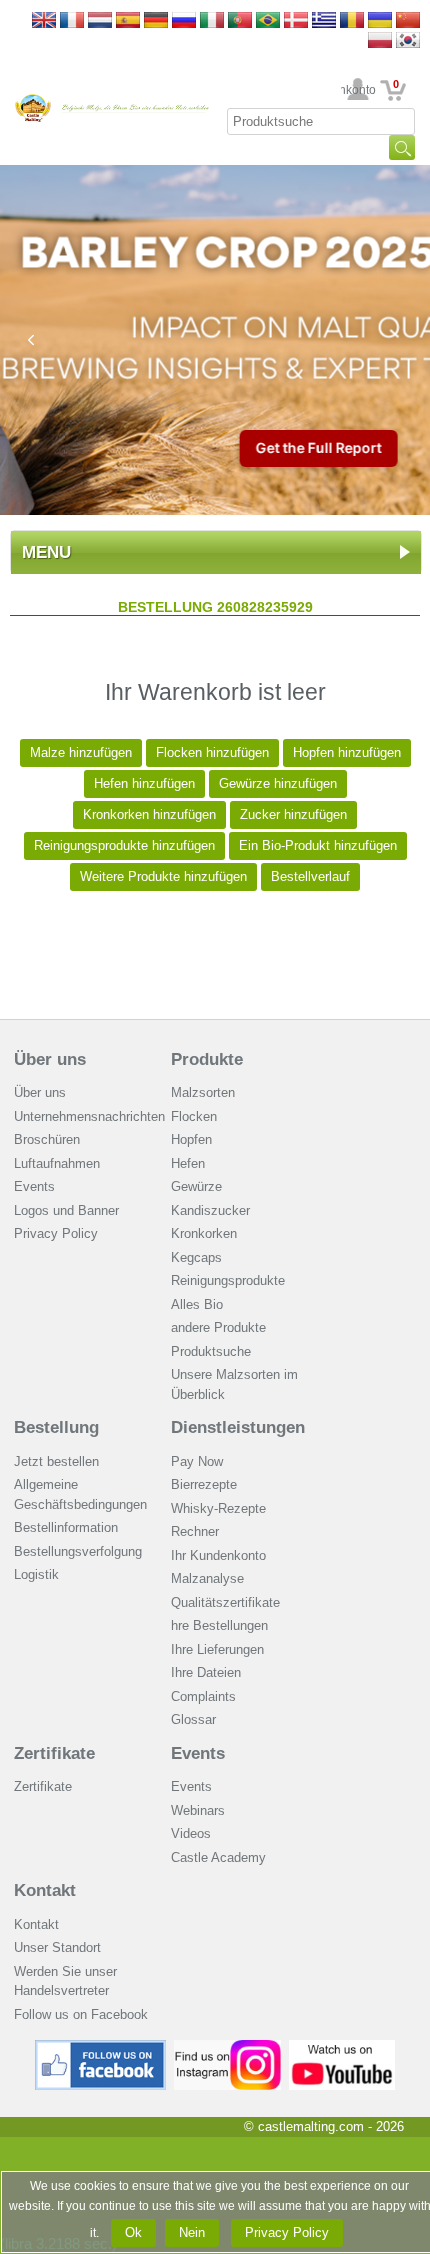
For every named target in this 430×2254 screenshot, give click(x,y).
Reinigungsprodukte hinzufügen (124, 845)
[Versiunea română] (352, 21)
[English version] (44, 21)
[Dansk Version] (296, 21)
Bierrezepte (204, 1484)
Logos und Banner (66, 1210)
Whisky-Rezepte (218, 1508)
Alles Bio (197, 1304)
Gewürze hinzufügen (278, 783)
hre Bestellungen (219, 1625)
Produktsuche (211, 1351)
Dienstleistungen (238, 1427)
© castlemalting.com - (324, 2126)
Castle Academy (218, 1857)
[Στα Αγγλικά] (324, 21)
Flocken (194, 1116)
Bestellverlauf (310, 876)
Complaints (203, 1696)
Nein (192, 2232)
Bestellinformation (66, 1527)
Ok (133, 2232)
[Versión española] (128, 21)
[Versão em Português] (240, 21)
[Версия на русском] (184, 21)
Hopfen (191, 1139)
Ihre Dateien (206, 1672)
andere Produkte (218, 1327)
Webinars (198, 1810)
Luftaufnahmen (57, 1163)
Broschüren (47, 1139)
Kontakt (45, 1890)
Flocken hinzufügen (212, 752)
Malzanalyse (207, 1578)
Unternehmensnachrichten (89, 1116)
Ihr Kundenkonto (358, 90)
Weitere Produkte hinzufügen (163, 876)
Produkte (207, 1059)
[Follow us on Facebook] (101, 2047)
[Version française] (72, 21)
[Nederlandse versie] (100, 21)
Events (34, 1186)
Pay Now (197, 1461)
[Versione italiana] (212, 21)
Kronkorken (204, 1233)
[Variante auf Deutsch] (156, 21)
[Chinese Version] (408, 21)
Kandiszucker (210, 1210)
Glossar (193, 1719)
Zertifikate (54, 1753)
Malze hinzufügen (81, 752)
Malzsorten (203, 1092)
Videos (191, 1833)
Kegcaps (196, 1257)
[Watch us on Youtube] (342, 2047)
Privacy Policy (56, 1233)
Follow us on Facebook (81, 2014)
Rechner (195, 1531)
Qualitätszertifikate (225, 1602)
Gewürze (196, 1186)
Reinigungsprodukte (228, 1280)
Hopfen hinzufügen (347, 752)
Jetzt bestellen (56, 1461)
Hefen (188, 1163)
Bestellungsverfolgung (78, 1551)
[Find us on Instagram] (227, 2047)
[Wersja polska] (380, 41)
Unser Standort (57, 1947)
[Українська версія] (380, 21)
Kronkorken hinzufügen (149, 814)
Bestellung (56, 1427)
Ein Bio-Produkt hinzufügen (318, 845)
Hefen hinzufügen (144, 783)
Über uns (50, 1059)
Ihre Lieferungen (217, 1649)
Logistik (36, 1574)
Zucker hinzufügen (293, 814)
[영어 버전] (408, 41)
